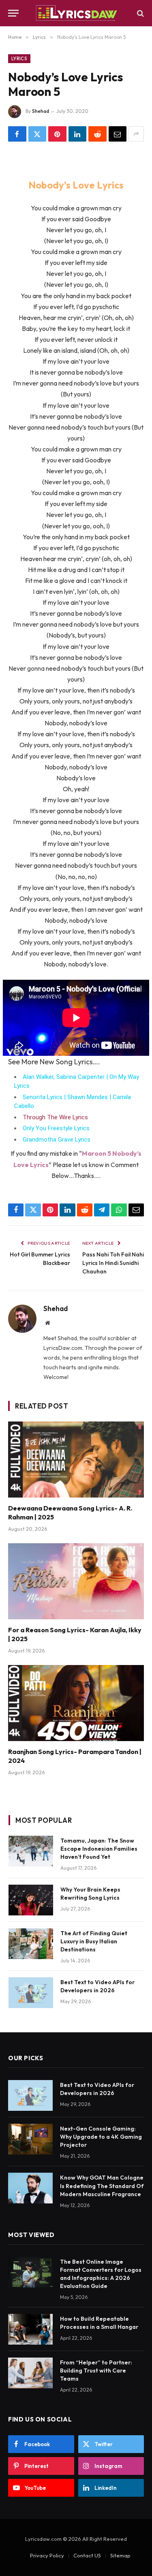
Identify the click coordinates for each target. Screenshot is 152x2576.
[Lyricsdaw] (76, 13)
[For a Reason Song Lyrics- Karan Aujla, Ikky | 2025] (76, 1581)
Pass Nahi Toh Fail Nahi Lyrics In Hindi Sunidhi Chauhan (113, 1263)
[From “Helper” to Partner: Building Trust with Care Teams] (30, 2373)
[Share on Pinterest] (57, 134)
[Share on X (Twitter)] (37, 134)
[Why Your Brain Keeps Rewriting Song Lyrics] (31, 1900)
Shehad (41, 111)
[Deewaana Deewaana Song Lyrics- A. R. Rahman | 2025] (76, 1460)
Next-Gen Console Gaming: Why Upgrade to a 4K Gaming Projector (101, 2137)
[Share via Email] (118, 134)
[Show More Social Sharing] (136, 134)
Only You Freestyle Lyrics (56, 1128)
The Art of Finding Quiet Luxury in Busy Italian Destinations (94, 1941)
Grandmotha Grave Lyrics (57, 1140)
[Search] (140, 13)
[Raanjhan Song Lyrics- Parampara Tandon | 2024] (76, 1703)
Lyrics (19, 59)
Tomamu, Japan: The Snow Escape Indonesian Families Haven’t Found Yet (99, 1849)
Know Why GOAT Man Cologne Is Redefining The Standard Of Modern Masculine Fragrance (102, 2186)
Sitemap (120, 2555)
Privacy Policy (47, 2555)
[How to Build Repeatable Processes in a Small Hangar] (30, 2329)
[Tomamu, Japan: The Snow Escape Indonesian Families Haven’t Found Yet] (31, 1851)
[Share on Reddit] (97, 134)
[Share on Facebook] (17, 134)
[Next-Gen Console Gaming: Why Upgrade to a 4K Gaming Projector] (30, 2139)
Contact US (87, 2555)
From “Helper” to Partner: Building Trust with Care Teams (96, 2371)
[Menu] (13, 13)
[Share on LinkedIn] (78, 134)
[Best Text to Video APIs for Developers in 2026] (31, 1993)
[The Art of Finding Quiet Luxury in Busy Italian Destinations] (31, 1944)
